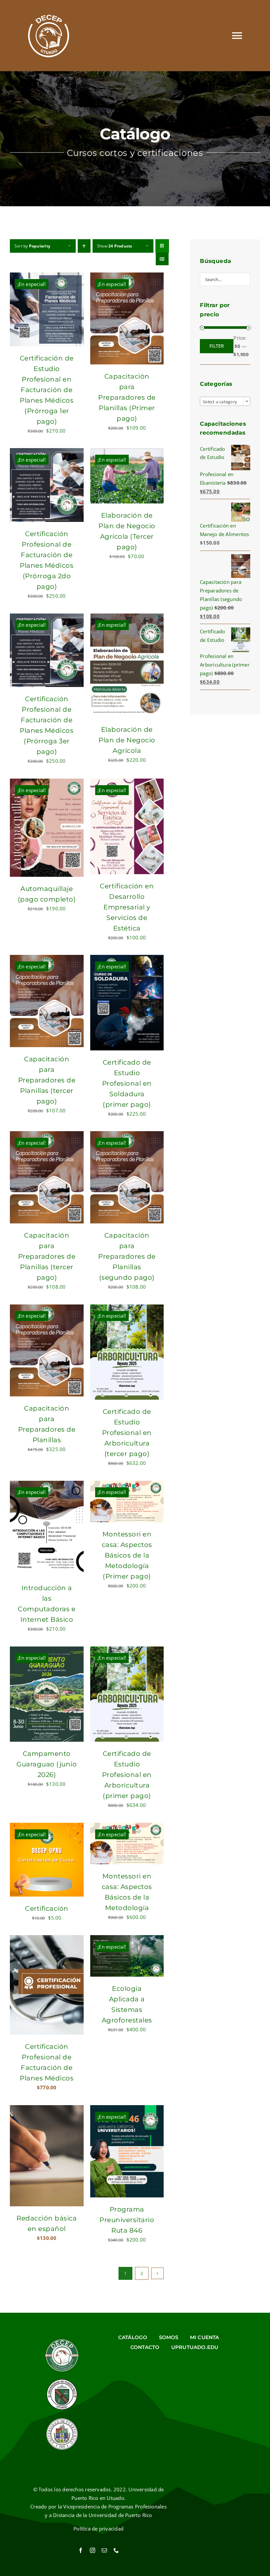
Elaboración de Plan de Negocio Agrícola (127, 740)
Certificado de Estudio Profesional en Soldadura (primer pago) (127, 1083)
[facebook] (81, 2550)
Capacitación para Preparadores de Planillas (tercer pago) (47, 1080)
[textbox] (225, 402)
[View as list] (162, 259)
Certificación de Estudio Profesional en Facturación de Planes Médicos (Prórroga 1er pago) (47, 390)
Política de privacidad (98, 2529)
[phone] (116, 2550)
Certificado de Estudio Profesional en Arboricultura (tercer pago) (127, 1433)
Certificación (47, 1908)
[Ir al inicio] (49, 36)
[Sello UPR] (62, 2420)
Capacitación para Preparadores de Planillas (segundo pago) (127, 1256)
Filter (217, 346)
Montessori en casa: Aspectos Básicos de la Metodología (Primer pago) (127, 1555)
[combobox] (225, 401)
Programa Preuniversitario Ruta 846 (127, 2220)
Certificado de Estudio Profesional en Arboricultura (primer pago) (127, 1775)
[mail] (104, 2550)
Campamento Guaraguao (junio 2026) (47, 1764)
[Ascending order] (84, 246)
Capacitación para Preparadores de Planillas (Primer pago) (127, 397)
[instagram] (93, 2550)
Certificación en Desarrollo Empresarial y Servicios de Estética (127, 907)
